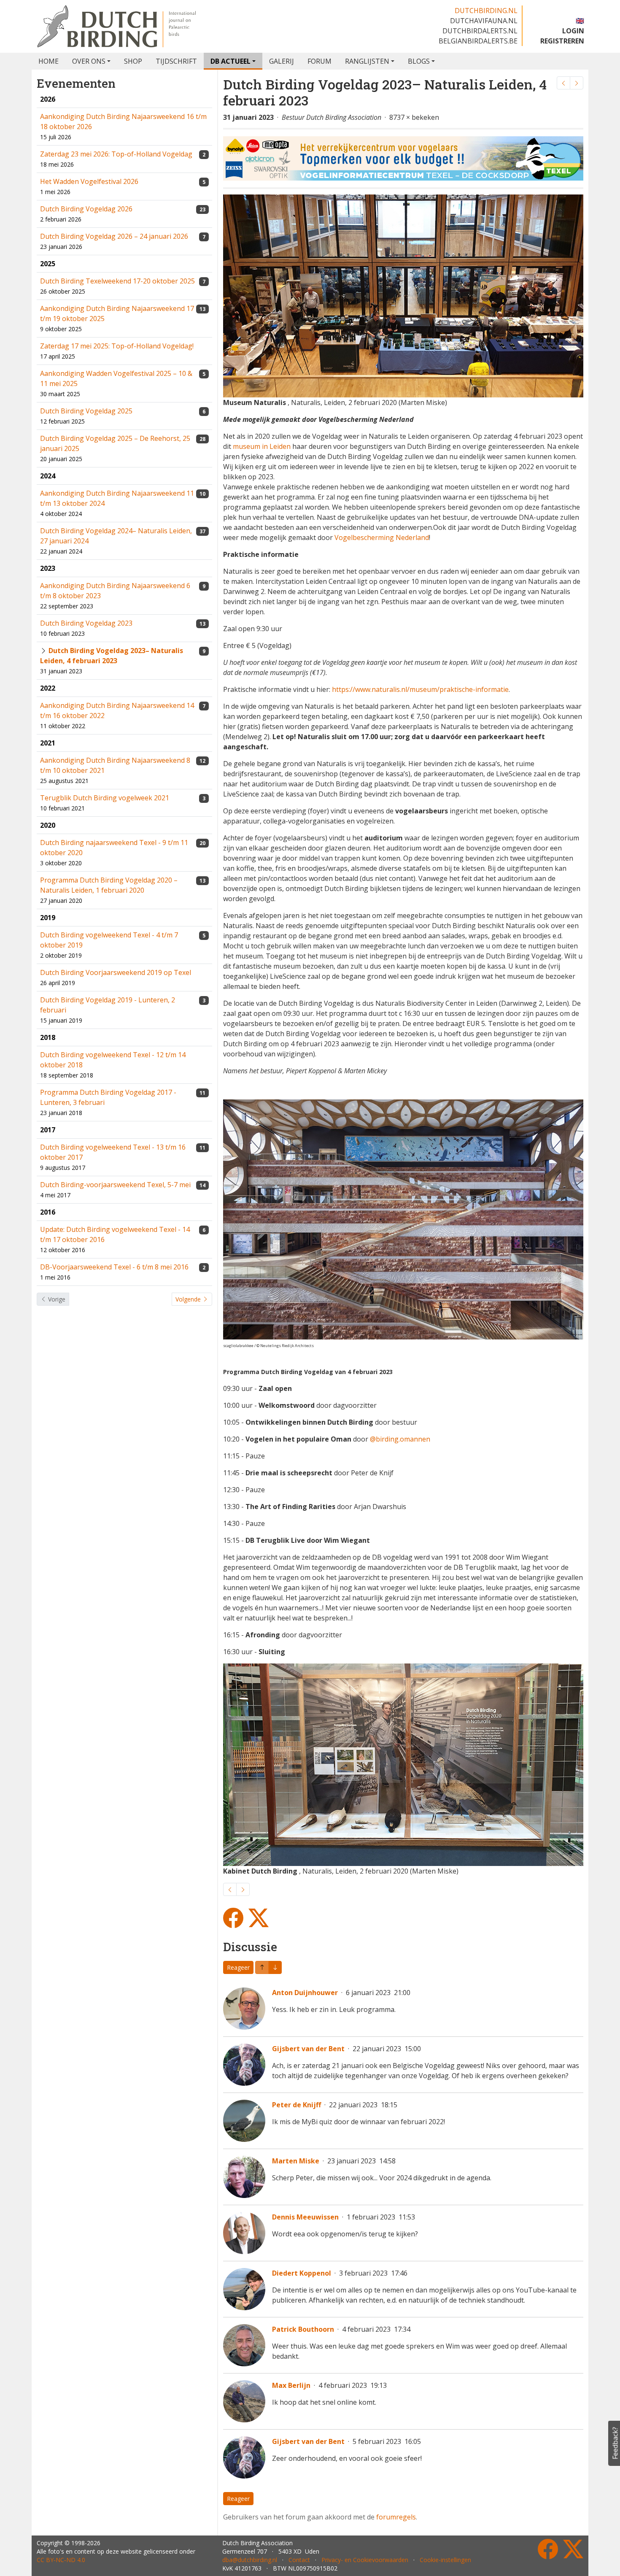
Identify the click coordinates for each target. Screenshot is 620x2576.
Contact (299, 2560)
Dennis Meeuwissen (305, 2217)
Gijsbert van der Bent (308, 2049)
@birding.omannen (400, 1439)
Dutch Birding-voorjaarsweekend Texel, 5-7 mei (115, 1185)
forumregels (396, 2517)
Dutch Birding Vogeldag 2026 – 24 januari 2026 (114, 236)
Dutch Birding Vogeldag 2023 (86, 623)
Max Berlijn (291, 2385)
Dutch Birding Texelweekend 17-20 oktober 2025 (117, 281)
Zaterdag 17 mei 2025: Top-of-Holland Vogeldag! (117, 346)
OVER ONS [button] (89, 61)
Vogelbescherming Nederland (382, 537)
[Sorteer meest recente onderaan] (262, 1967)
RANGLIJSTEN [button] (367, 61)
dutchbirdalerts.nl (480, 31)
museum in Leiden (262, 446)
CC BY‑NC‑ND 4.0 (61, 2560)
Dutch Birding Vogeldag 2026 (86, 209)
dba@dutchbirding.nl (250, 2560)
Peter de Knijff (297, 2105)
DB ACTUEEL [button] (230, 61)
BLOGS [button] (419, 61)
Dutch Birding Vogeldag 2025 (86, 411)
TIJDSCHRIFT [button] (176, 61)
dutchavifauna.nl (484, 21)
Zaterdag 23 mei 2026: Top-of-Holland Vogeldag (116, 154)
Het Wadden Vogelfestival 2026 (89, 181)
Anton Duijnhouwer (305, 1993)
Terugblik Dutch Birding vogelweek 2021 (105, 798)
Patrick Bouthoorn (303, 2329)
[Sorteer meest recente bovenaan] (275, 1967)
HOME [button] (49, 61)
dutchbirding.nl (486, 11)
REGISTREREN (562, 41)
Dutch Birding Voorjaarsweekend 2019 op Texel (116, 972)
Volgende (189, 1299)
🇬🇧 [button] (580, 21)
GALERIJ (282, 61)
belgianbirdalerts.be (478, 41)
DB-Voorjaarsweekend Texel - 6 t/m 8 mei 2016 (114, 1267)
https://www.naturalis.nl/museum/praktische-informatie (420, 689)
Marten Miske (296, 2161)
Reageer (238, 1967)
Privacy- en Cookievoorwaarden (365, 2560)
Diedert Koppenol (302, 2273)
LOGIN (573, 31)
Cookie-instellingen (445, 2560)
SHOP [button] (133, 61)
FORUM (319, 61)
